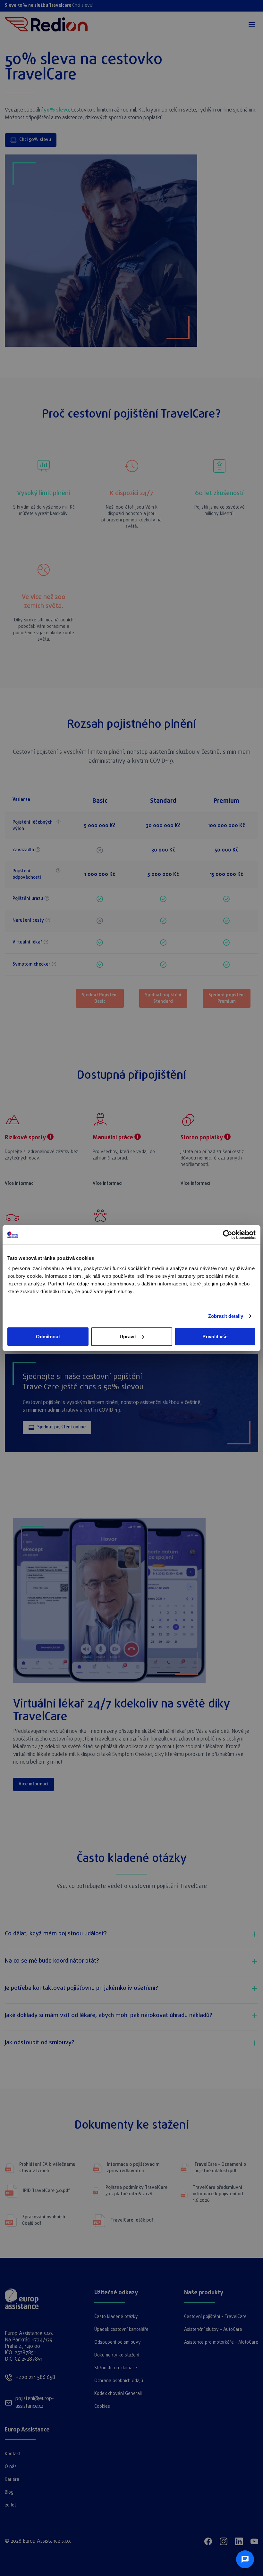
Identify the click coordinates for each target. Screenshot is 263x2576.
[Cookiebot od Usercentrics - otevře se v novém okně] (228, 1235)
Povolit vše (215, 1336)
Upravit (128, 1336)
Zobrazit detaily (226, 1316)
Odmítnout (48, 1336)
